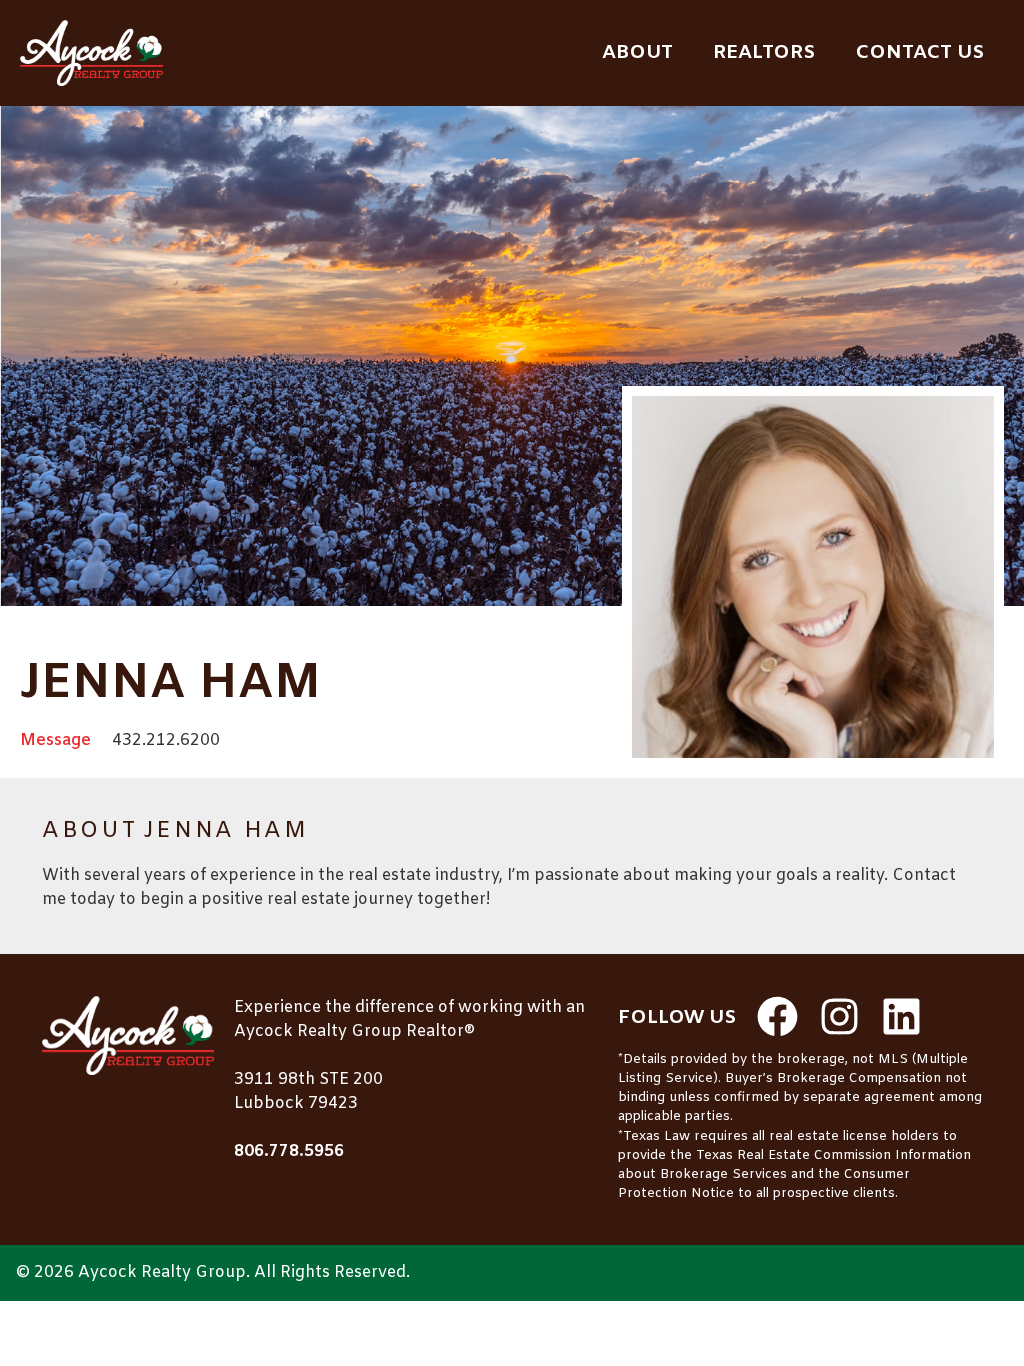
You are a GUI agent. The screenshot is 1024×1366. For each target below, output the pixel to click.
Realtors (764, 53)
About (637, 53)
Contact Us (919, 53)
